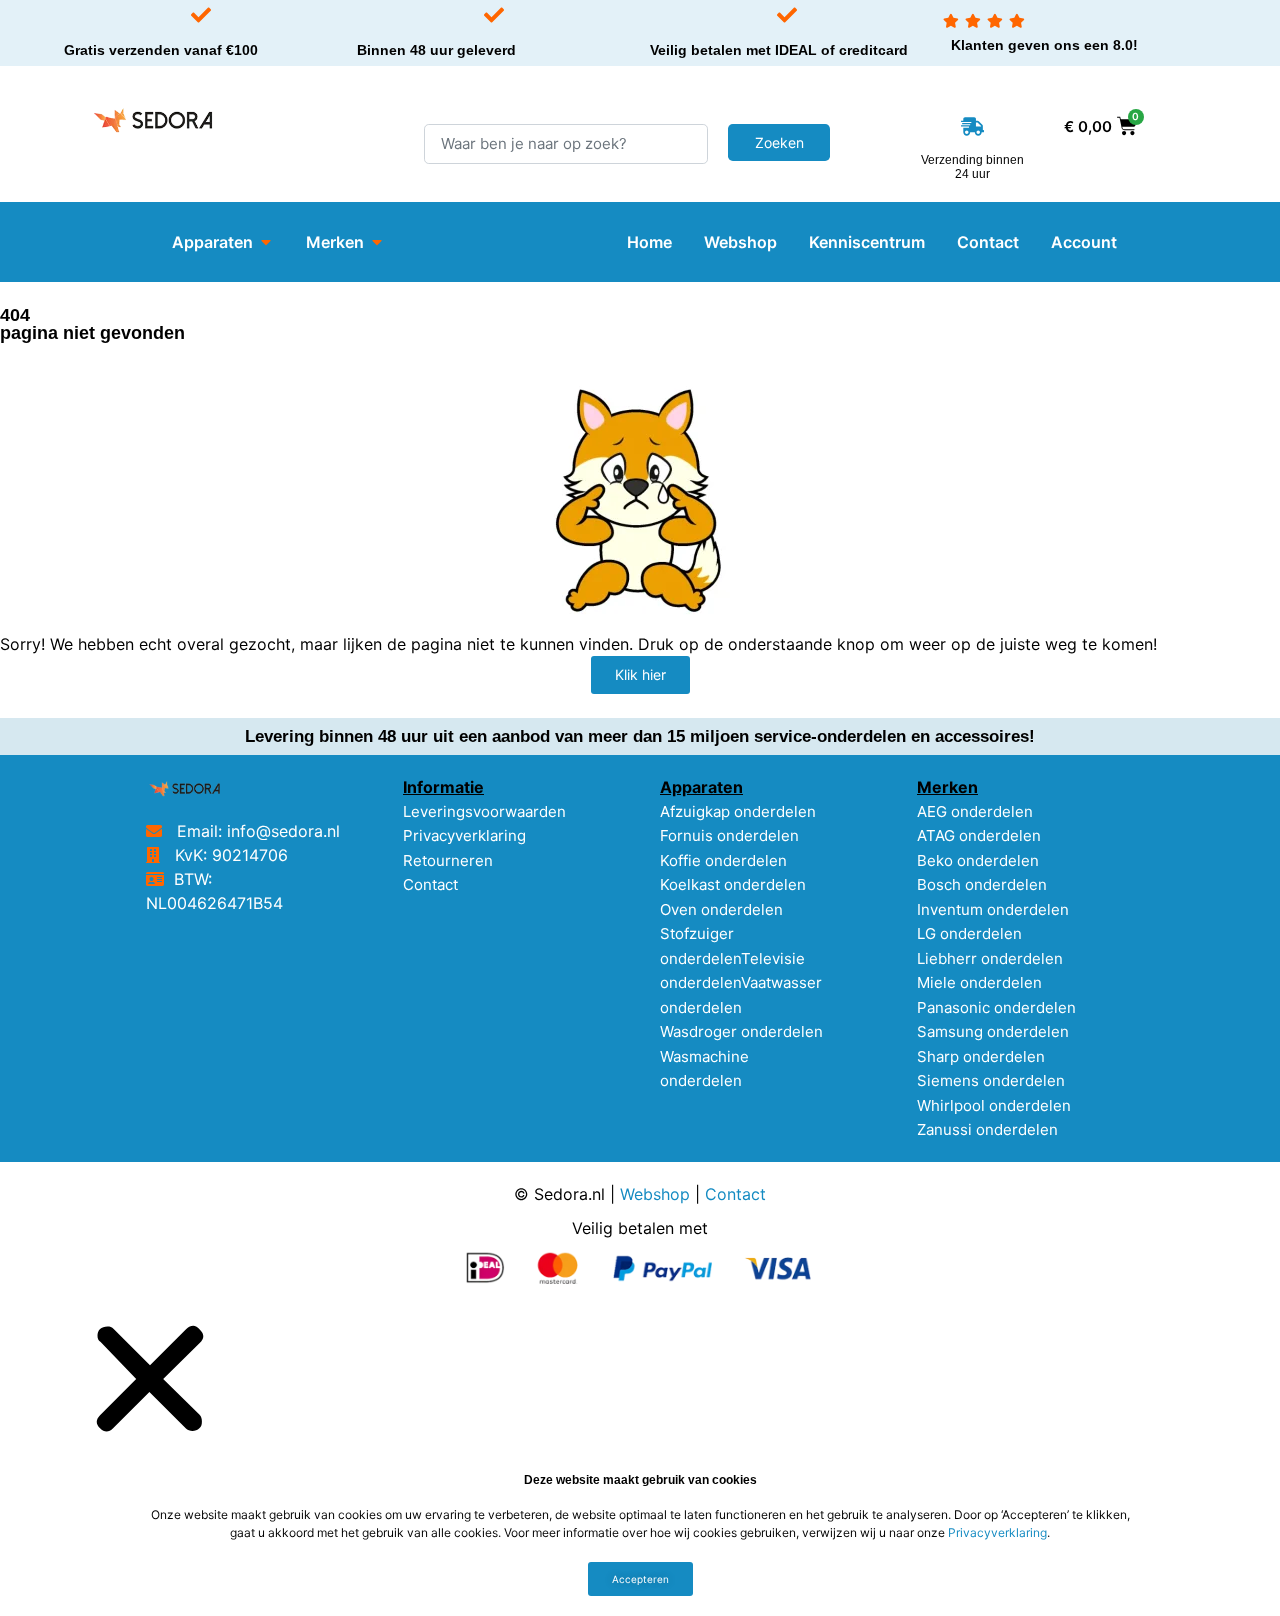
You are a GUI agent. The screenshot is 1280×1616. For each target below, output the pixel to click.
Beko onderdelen (978, 860)
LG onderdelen (969, 933)
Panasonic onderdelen (996, 1007)
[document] (640, 1460)
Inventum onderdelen (993, 909)
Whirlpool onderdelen (994, 1105)
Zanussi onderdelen (987, 1129)
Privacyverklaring (464, 835)
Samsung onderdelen (993, 1031)
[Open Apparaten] (266, 242)
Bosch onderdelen (982, 884)
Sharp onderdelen (981, 1056)
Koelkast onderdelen (733, 884)
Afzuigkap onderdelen (738, 811)
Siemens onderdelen (991, 1080)
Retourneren (448, 860)
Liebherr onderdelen (990, 958)
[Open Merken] (377, 242)
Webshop (655, 1194)
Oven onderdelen (721, 909)
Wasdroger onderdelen (741, 1031)
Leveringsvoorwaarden (484, 811)
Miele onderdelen (979, 982)
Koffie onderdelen (723, 860)
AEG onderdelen (975, 811)
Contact (430, 884)
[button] (150, 1377)
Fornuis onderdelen (729, 835)
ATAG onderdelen (979, 835)
